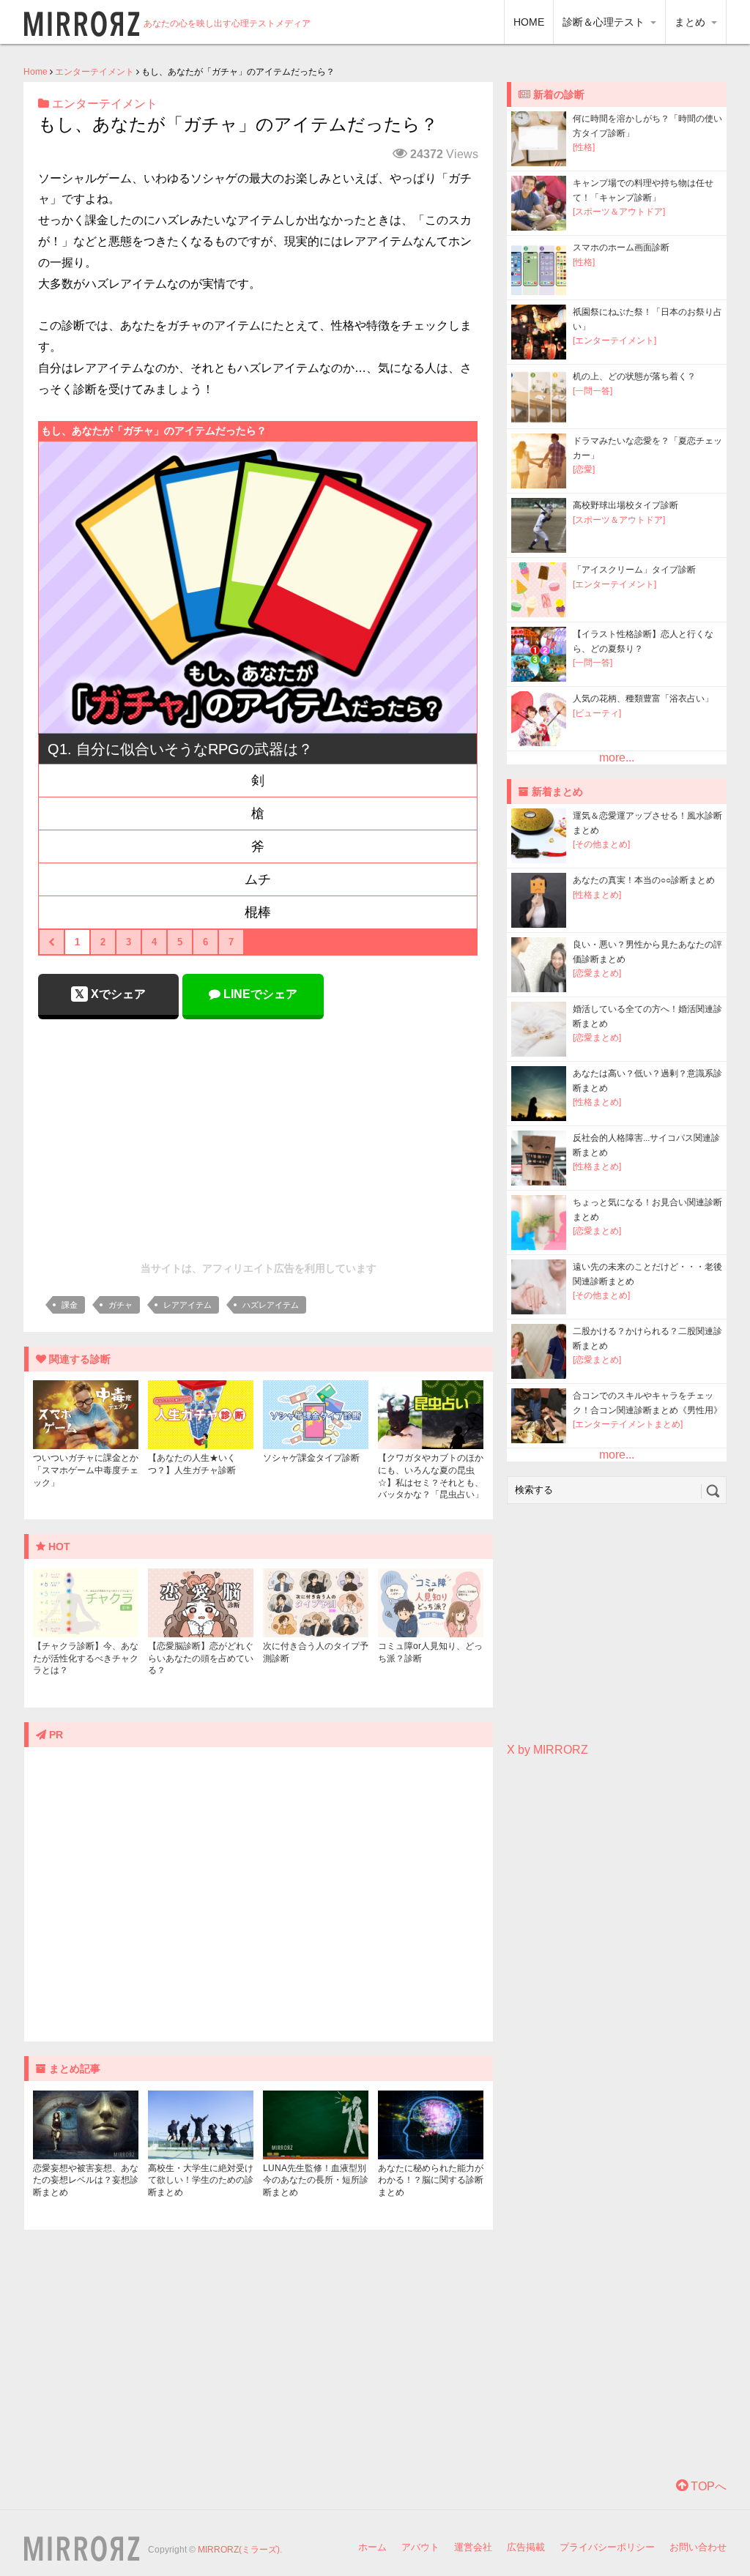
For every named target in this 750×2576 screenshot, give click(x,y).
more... (617, 757)
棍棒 (258, 912)
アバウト (420, 2547)
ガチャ (120, 1305)
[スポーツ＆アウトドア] (619, 212)
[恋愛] (584, 469)
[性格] (584, 147)
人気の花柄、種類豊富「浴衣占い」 (643, 699)
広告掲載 (526, 2547)
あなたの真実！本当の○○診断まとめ (644, 880)
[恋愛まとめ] (597, 973)
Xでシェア (117, 994)
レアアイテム (187, 1305)
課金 (70, 1305)
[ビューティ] (597, 713)
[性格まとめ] (597, 895)
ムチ (258, 879)
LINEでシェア (259, 994)
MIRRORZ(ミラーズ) (239, 2550)
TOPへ (707, 2486)
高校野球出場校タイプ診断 (625, 505)
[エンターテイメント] (615, 340)
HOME (529, 22)
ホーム (372, 2547)
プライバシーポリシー (607, 2547)
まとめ (691, 22)
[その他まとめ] (601, 844)
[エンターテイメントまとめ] (628, 1424)
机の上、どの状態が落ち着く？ (634, 376)
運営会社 (473, 2547)
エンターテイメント (94, 72)
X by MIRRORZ (547, 1750)
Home (36, 72)
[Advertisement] (259, 1136)
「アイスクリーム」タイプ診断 (634, 570)
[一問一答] (593, 391)
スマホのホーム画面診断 (621, 247)
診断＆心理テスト (605, 22)
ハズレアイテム (271, 1305)
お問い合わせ (698, 2547)
